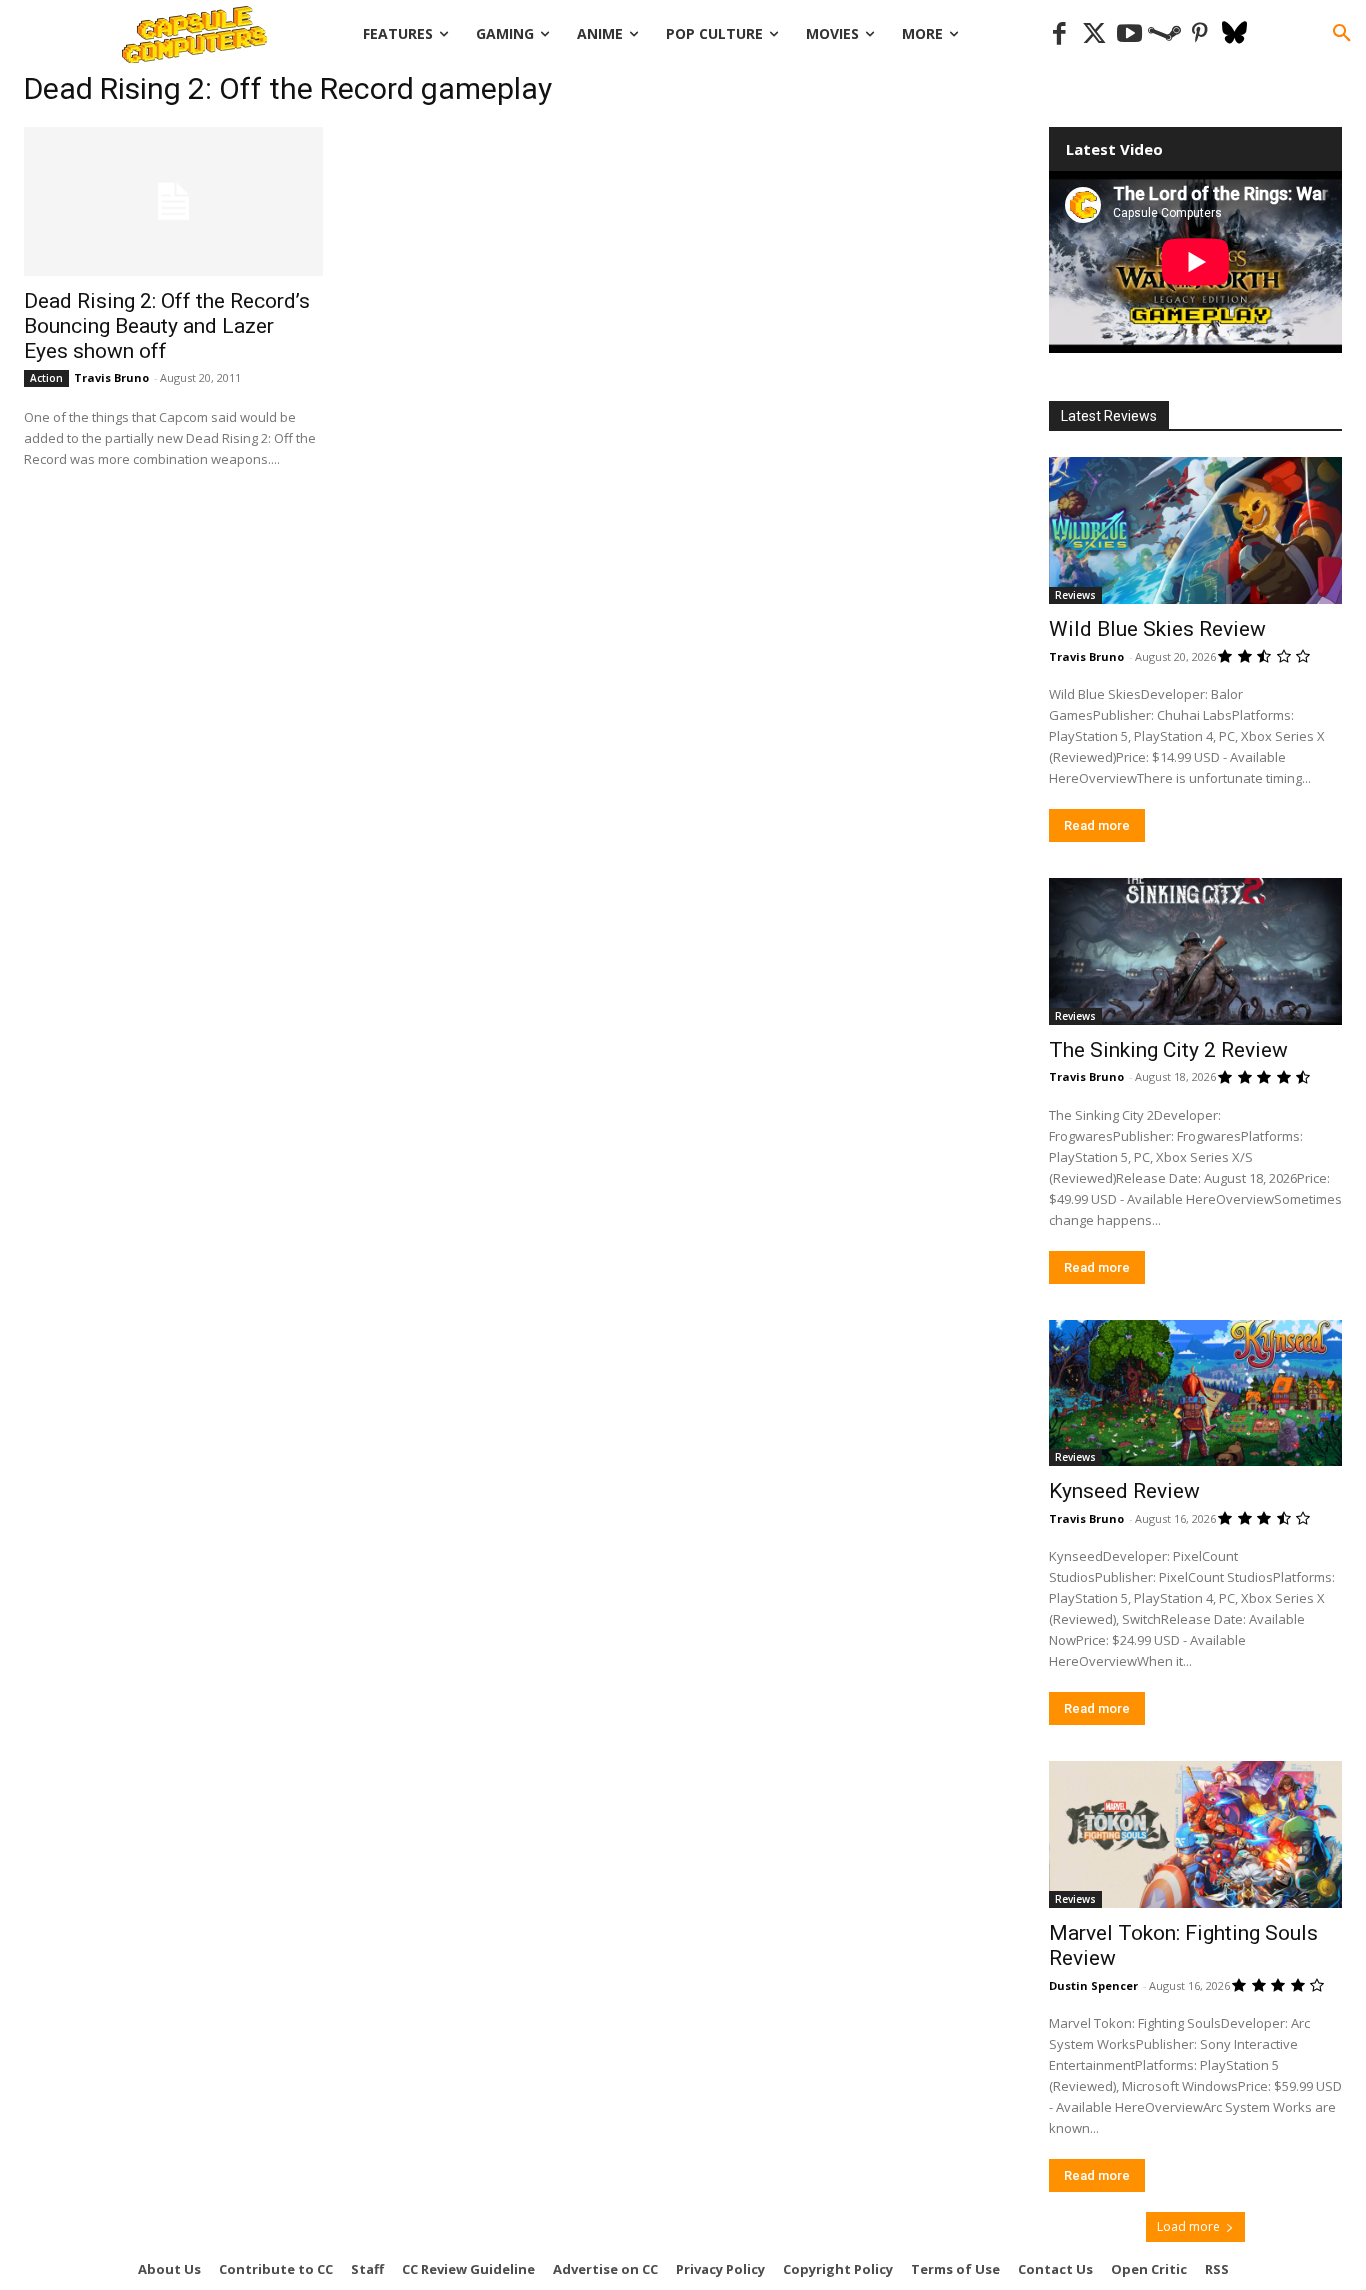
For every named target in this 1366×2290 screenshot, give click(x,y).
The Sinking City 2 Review (1168, 1050)
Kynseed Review (1124, 1491)
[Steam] (1164, 34)
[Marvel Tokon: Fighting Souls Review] (1196, 1834)
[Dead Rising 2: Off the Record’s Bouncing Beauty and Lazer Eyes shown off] (173, 201)
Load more (1188, 2226)
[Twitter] (1094, 34)
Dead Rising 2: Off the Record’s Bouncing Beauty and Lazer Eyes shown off (167, 326)
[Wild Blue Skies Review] (1196, 530)
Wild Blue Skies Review (1157, 629)
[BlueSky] (1234, 34)
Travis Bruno (111, 377)
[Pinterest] (1199, 34)
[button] (1342, 34)
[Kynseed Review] (1196, 1393)
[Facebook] (1059, 34)
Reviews (1075, 595)
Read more (1097, 825)
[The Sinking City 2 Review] (1196, 951)
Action (46, 378)
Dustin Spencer (1093, 1985)
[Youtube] (1129, 34)
